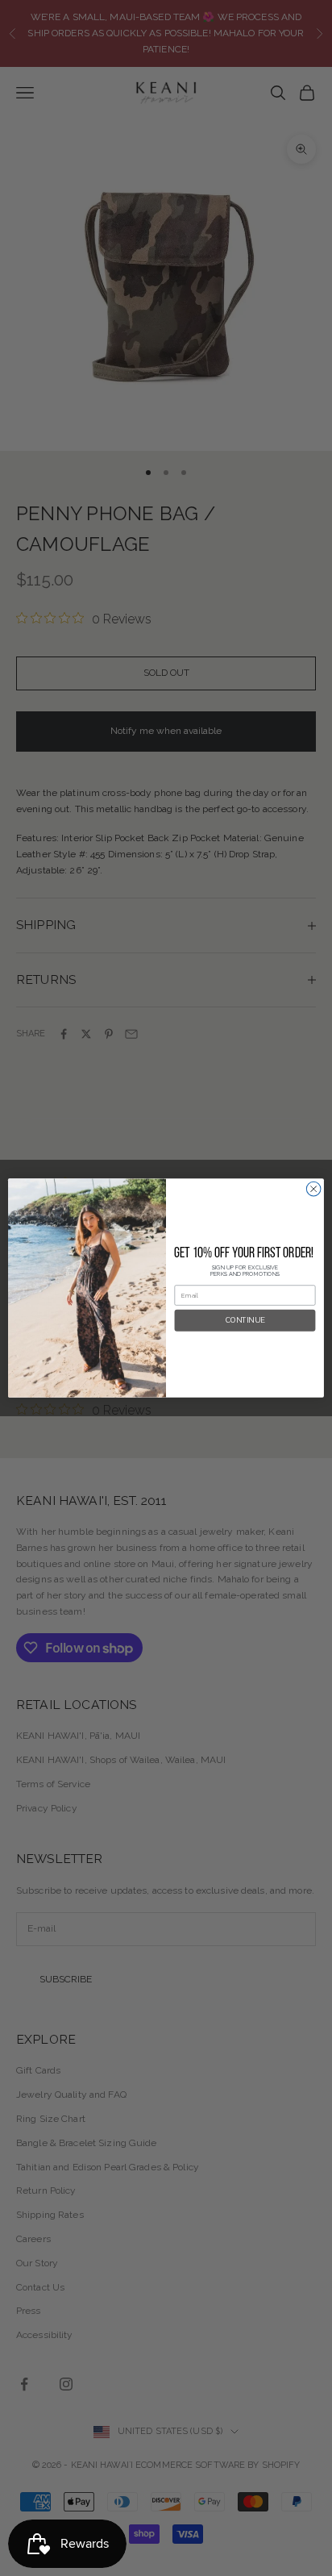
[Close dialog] (313, 1189)
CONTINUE (245, 1321)
